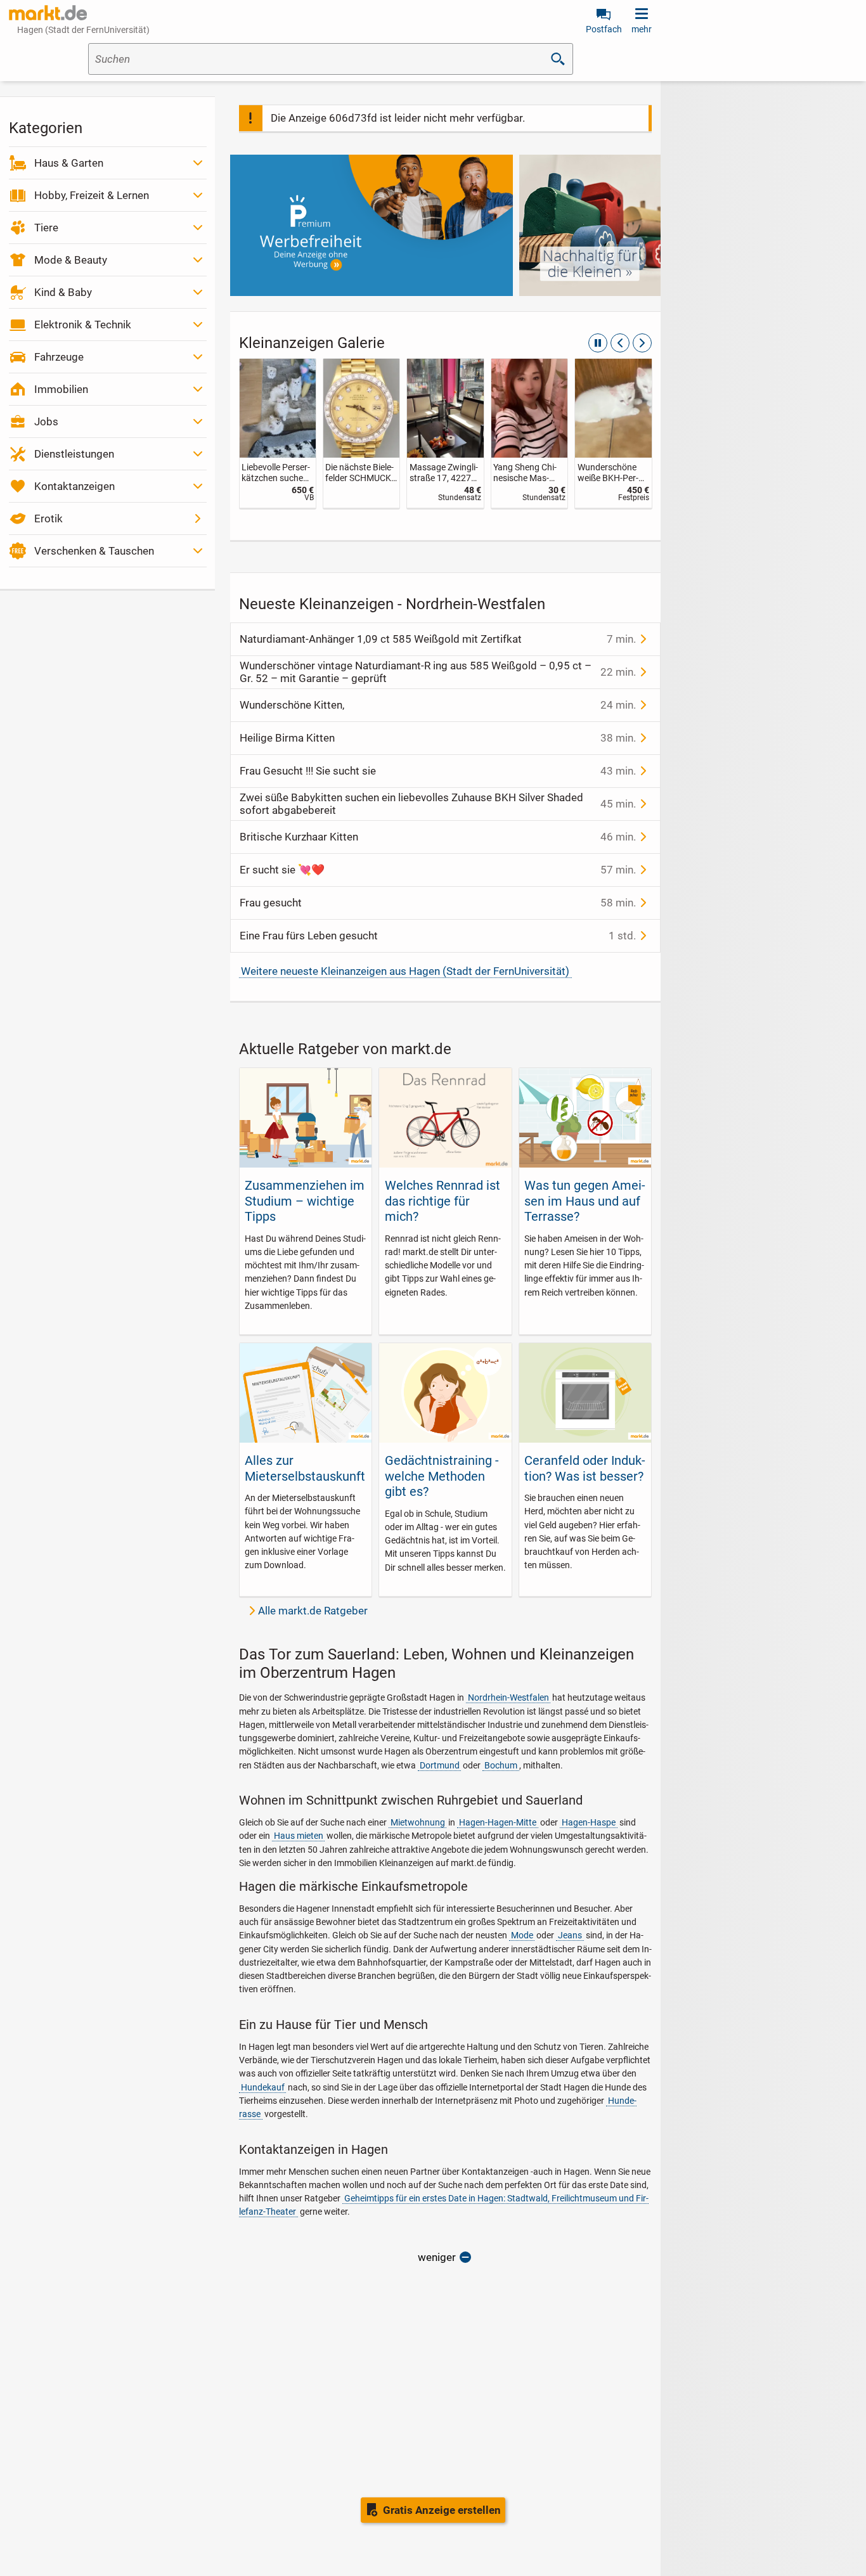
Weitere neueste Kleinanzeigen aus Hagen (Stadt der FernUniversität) (405, 971)
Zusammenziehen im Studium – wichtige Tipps (305, 1201)
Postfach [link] (604, 29)
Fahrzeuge (59, 357)
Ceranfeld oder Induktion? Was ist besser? (585, 1468)
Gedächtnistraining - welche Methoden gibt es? (442, 1476)
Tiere (46, 228)
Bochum (501, 1765)
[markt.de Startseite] (48, 13)
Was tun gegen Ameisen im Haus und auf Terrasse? (585, 1201)
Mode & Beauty (71, 260)
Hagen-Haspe (589, 1822)
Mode (522, 1935)
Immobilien (61, 389)
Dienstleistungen (74, 454)
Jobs (46, 422)
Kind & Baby (63, 292)
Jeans (570, 1935)
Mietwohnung (418, 1822)
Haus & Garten (69, 163)
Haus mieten (299, 1836)
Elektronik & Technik (83, 325)
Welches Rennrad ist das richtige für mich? (443, 1201)
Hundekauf (263, 2087)
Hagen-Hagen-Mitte (498, 1822)
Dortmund (440, 1765)
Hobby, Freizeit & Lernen (92, 195)
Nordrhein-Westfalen (508, 1697)
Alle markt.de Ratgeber (313, 1611)
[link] (278, 433)
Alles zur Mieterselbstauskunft (305, 1468)
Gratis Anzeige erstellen (442, 2510)
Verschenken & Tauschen (94, 551)
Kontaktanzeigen (74, 486)
